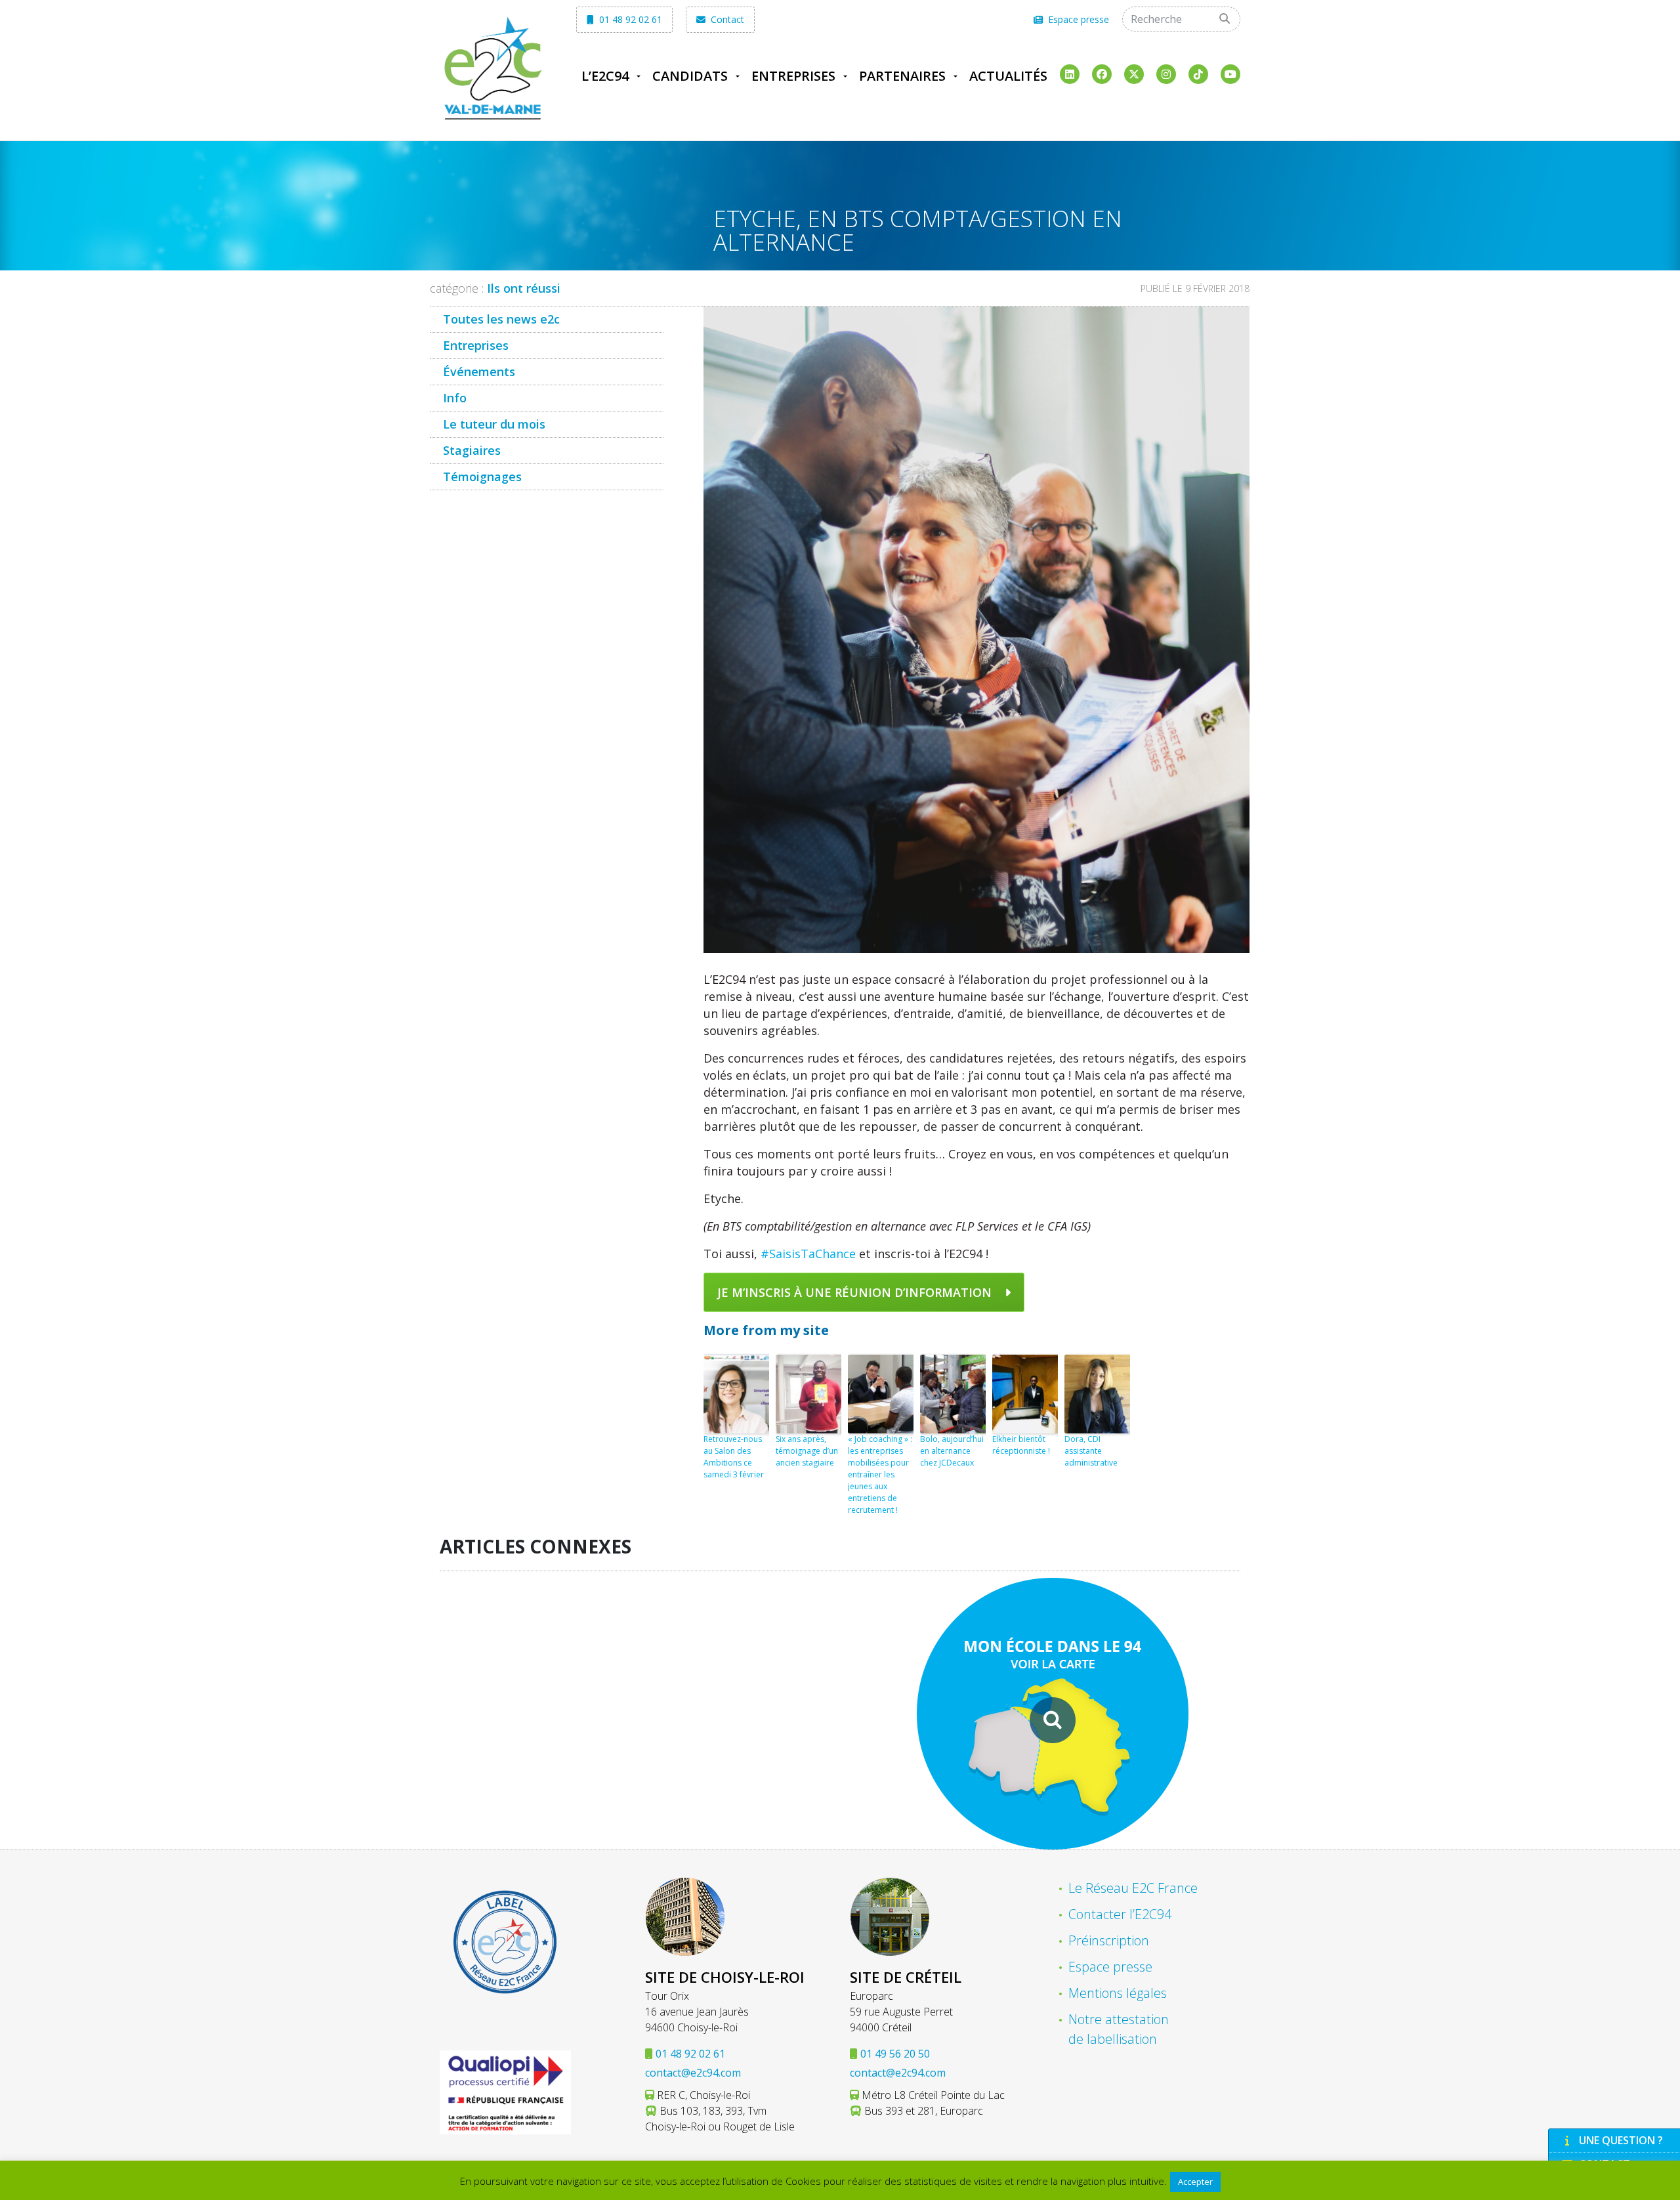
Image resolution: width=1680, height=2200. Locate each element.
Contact (726, 19)
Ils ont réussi (524, 288)
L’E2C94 (605, 76)
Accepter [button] (1195, 2182)
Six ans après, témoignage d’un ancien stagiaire (807, 1451)
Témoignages (482, 476)
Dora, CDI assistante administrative (1091, 1451)
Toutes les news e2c (501, 319)
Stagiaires (472, 450)
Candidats (690, 76)
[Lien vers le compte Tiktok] (1198, 74)
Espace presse (1077, 19)
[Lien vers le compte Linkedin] (1070, 74)
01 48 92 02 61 (629, 19)
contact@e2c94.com (693, 2073)
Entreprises (793, 76)
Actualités (1008, 76)
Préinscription (1109, 1940)
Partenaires (902, 76)
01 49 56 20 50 (895, 2054)
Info (455, 398)
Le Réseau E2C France (1133, 1888)
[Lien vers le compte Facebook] (1102, 74)
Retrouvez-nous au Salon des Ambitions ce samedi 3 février (734, 1457)
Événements (479, 371)
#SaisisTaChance (808, 1254)
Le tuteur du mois (494, 424)
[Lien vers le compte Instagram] (1166, 74)
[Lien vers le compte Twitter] (1134, 74)
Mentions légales (1118, 1993)
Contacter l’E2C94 (1120, 1914)
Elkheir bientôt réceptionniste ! (1021, 1445)
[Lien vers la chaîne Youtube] (1230, 74)
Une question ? (1621, 2140)
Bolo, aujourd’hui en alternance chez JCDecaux (952, 1451)
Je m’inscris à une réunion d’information (854, 1292)
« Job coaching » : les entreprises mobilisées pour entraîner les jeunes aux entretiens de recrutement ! (880, 1474)
